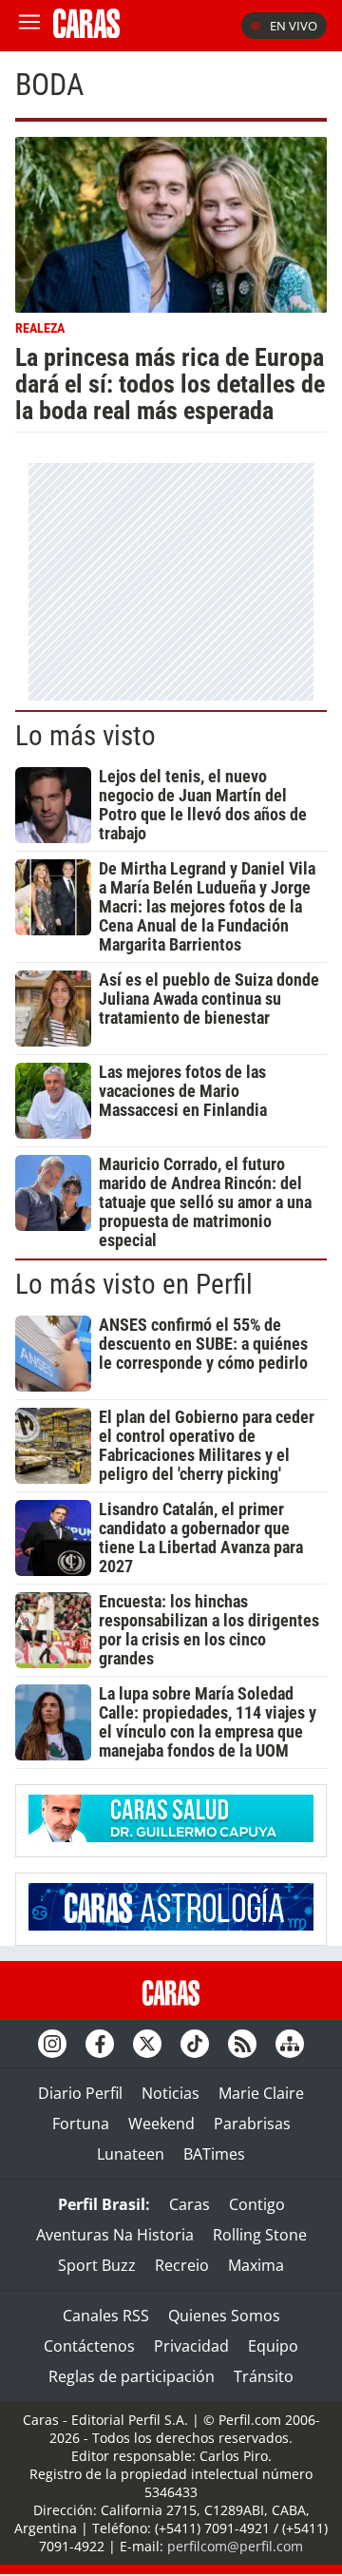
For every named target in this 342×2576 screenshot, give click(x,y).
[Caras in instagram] (52, 2044)
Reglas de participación (132, 2376)
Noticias (171, 2093)
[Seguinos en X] (147, 2044)
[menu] (29, 26)
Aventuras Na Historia (115, 2235)
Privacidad (191, 2346)
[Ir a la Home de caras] (86, 32)
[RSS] (242, 2044)
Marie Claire (261, 2093)
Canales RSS (106, 2316)
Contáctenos (89, 2346)
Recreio (182, 2265)
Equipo (273, 2346)
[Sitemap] (290, 2044)
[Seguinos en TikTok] (195, 2044)
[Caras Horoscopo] (171, 1925)
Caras (190, 2204)
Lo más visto (85, 736)
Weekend (161, 2124)
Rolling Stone (260, 2235)
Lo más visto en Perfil (134, 1284)
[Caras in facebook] (100, 2044)
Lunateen (131, 2154)
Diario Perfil (80, 2093)
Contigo (257, 2204)
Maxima (256, 2265)
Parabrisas (252, 2124)
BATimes (214, 2154)
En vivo (294, 26)
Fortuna (81, 2124)
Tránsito (264, 2376)
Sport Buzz (97, 2265)
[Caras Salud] (171, 1836)
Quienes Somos (224, 2316)
